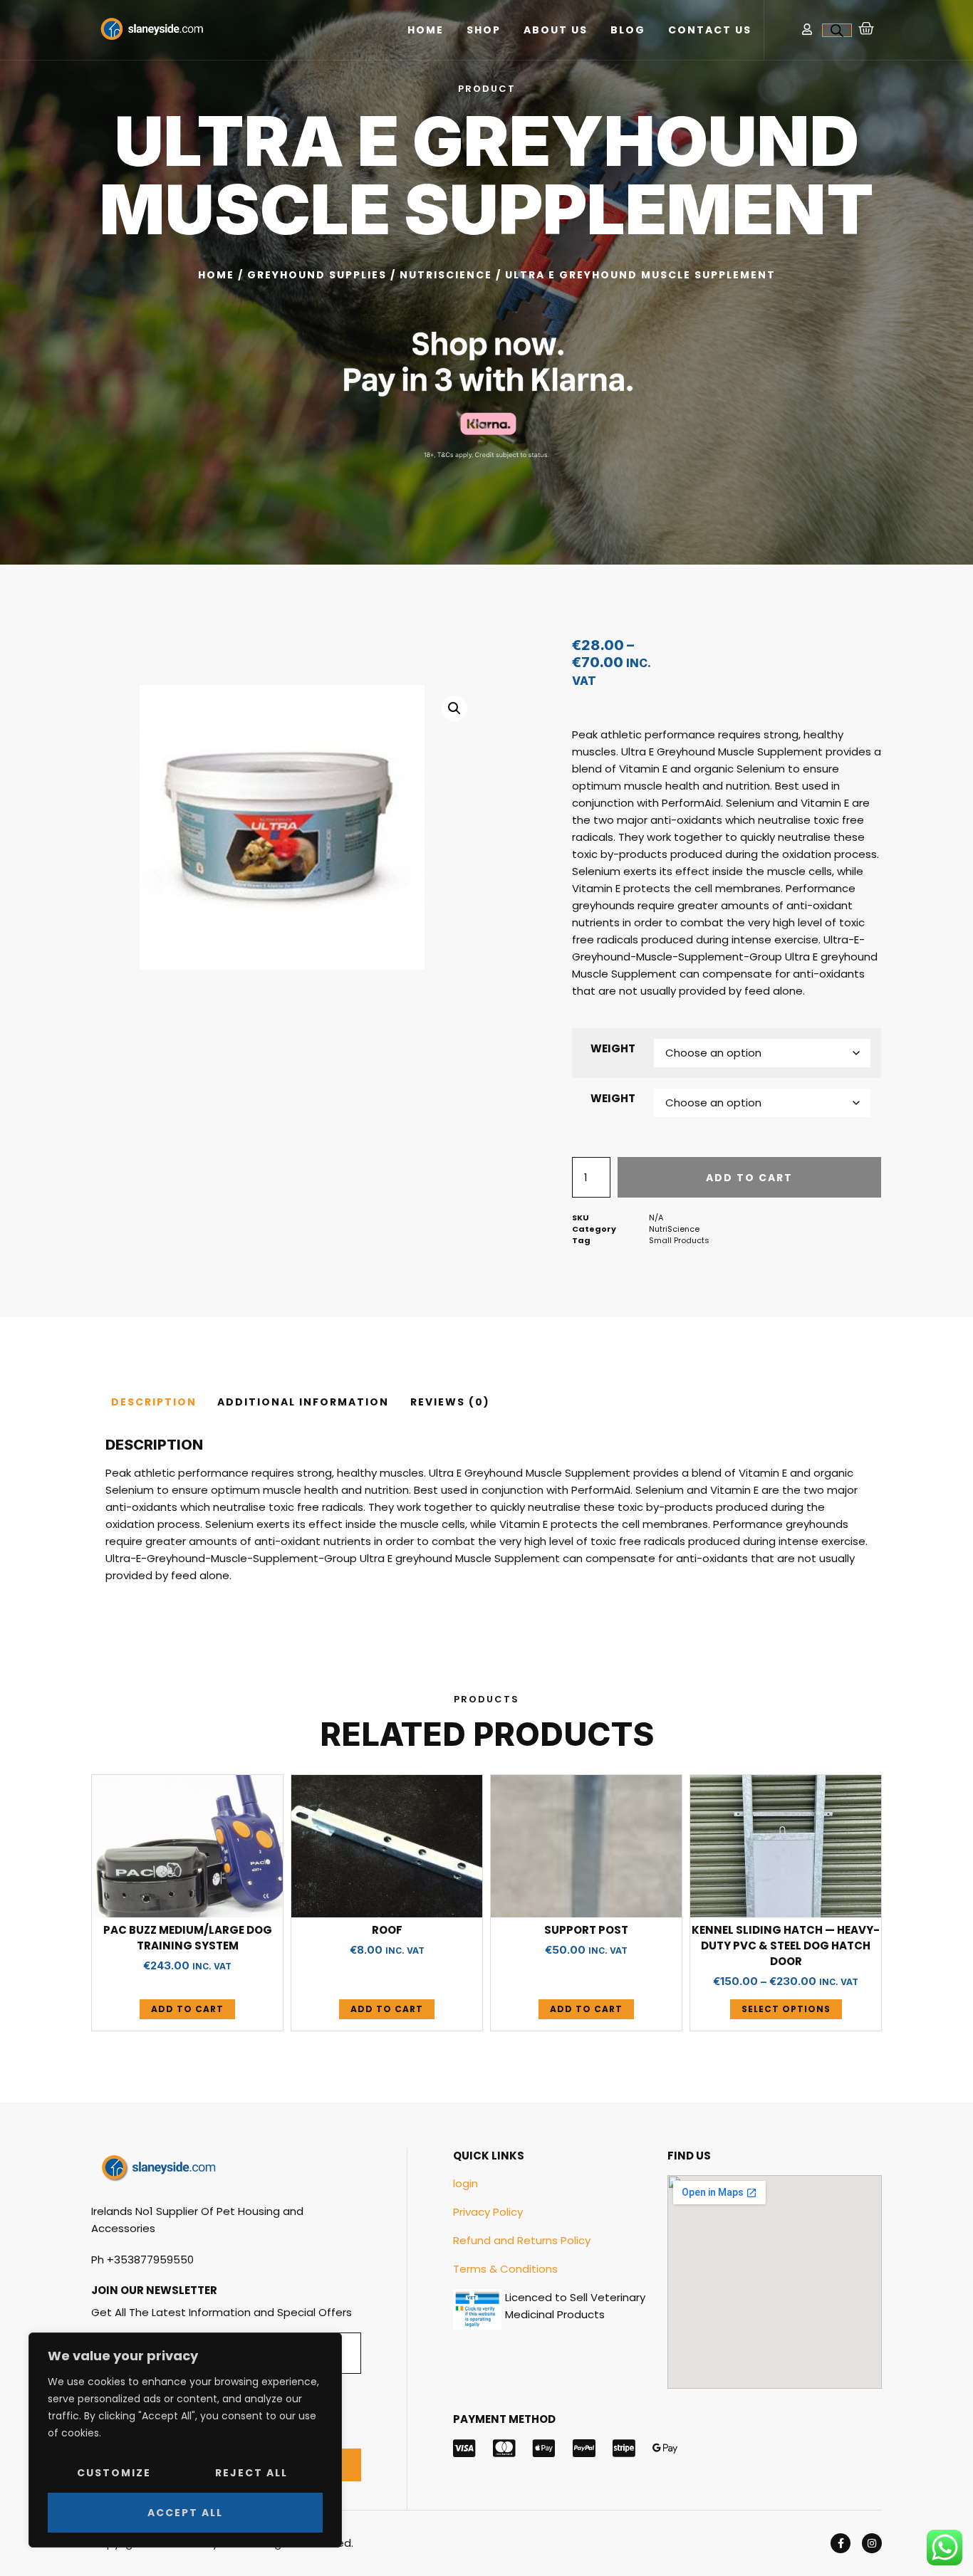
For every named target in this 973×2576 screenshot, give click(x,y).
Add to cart (749, 1178)
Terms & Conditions (505, 2269)
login (465, 2183)
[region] (185, 2440)
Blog (628, 30)
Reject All (251, 2473)
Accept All (185, 2513)
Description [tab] (154, 1402)
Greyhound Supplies (317, 275)
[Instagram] (872, 2543)
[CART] (867, 28)
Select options (786, 2009)
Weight (613, 1048)
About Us (556, 30)
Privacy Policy (488, 2212)
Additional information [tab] (303, 1402)
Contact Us (710, 30)
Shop (484, 30)
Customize (114, 2473)
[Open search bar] (837, 30)
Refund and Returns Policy (522, 2240)
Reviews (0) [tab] (450, 1402)
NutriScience (446, 275)
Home (426, 30)
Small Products (679, 1240)
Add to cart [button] (187, 2009)
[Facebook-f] (841, 2543)
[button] (454, 708)
